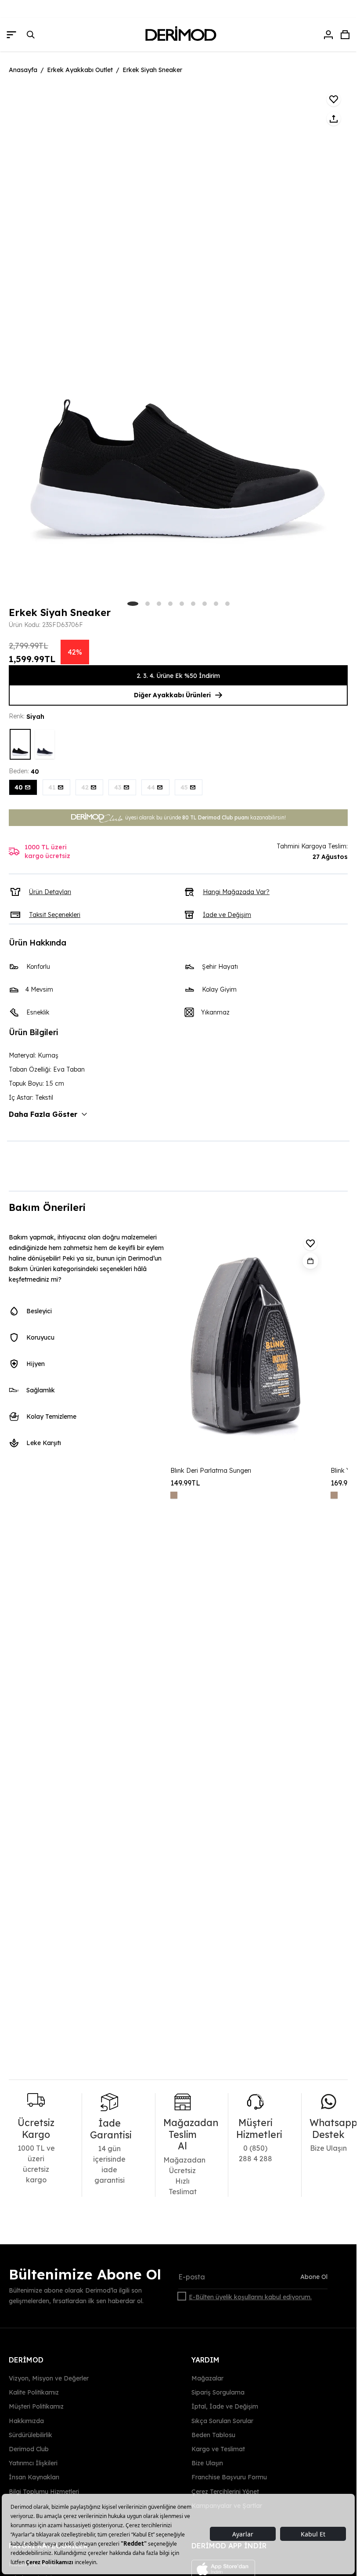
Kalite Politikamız (34, 2392)
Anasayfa (23, 70)
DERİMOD (26, 2360)
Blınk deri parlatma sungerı (211, 1471)
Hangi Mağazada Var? (236, 892)
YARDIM (205, 2360)
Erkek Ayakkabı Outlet (80, 70)
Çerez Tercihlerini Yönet (225, 2491)
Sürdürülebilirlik (31, 2435)
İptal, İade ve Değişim (225, 2406)
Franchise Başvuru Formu (229, 2477)
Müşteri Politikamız (36, 2406)
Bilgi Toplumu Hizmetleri (44, 2491)
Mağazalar (207, 2378)
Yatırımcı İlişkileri (33, 2463)
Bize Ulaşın (207, 2463)
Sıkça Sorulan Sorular (222, 2420)
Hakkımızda (26, 2420)
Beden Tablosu (213, 2435)
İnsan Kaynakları (34, 2477)
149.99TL (185, 1483)
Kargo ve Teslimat (218, 2449)
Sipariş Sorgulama (218, 2392)
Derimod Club (29, 2449)
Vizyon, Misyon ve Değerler (49, 2378)
